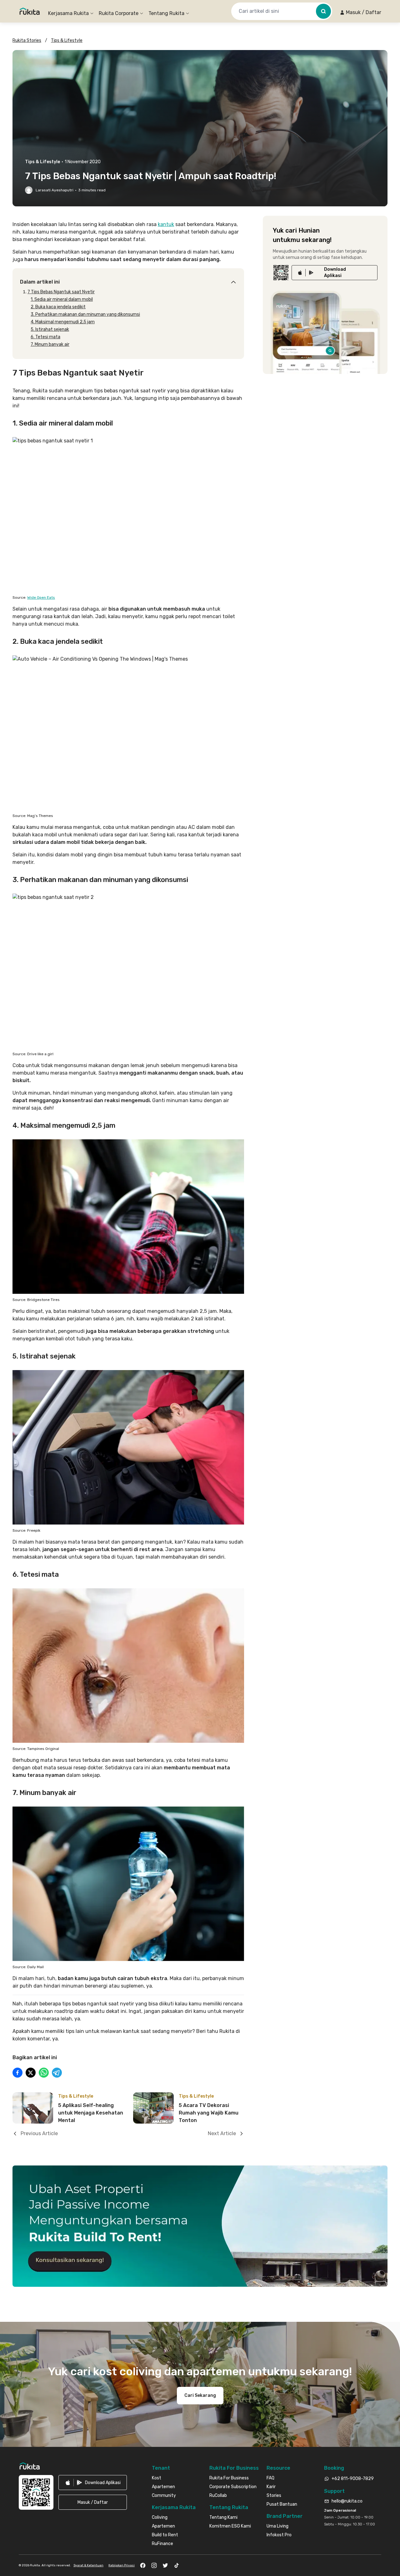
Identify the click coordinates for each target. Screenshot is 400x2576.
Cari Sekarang (200, 2395)
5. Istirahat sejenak (50, 329)
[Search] (323, 11)
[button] (360, 13)
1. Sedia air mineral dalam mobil (62, 299)
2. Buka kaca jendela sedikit (58, 307)
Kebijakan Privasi (122, 2565)
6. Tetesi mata (45, 337)
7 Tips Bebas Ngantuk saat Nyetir (61, 292)
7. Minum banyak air (50, 344)
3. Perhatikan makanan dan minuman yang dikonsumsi (85, 314)
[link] (335, 273)
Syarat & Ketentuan (88, 2565)
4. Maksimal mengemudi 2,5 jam (63, 322)
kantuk (166, 224)
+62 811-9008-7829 (353, 2479)
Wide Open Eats (41, 597)
